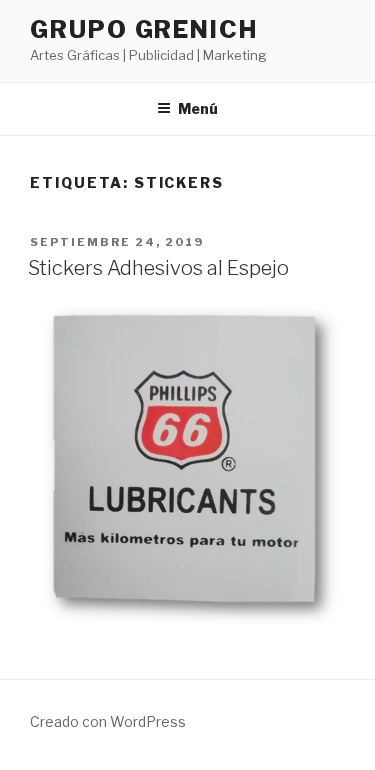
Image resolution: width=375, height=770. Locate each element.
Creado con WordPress (108, 721)
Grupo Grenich (144, 29)
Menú (198, 108)
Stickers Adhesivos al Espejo (158, 268)
